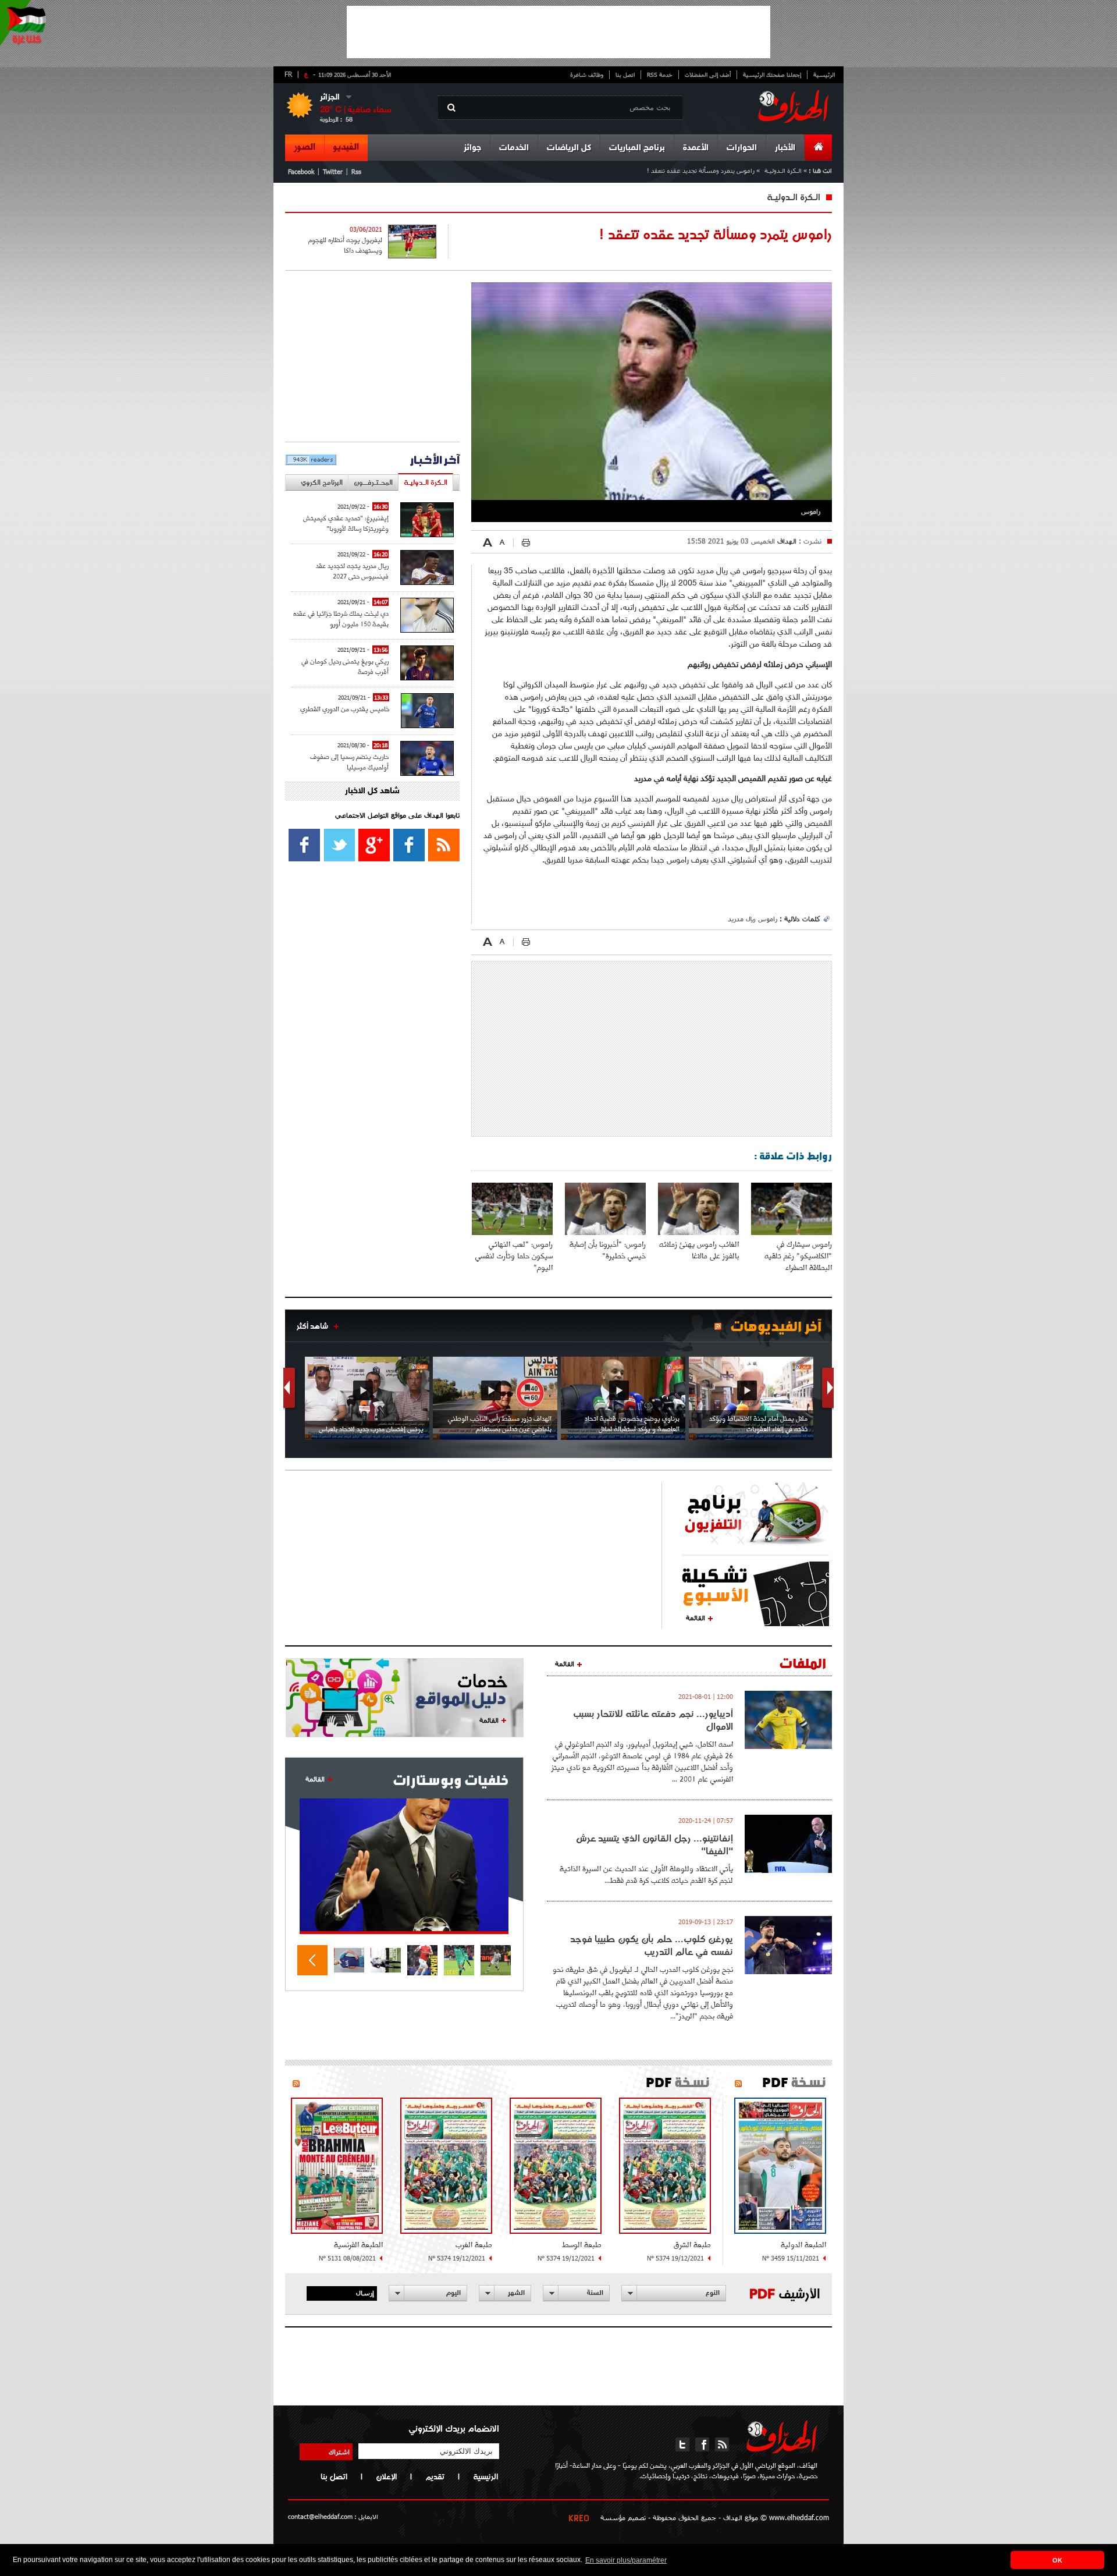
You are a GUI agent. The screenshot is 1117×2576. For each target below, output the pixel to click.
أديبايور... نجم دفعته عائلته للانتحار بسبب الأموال (653, 1720)
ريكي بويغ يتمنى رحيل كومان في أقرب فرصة (345, 666)
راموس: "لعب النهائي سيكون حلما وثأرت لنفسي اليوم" (514, 1256)
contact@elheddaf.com (320, 2516)
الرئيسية (824, 74)
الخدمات (514, 148)
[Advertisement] (558, 32)
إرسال (365, 2293)
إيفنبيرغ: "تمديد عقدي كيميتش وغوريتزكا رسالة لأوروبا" (346, 523)
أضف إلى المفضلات (708, 74)
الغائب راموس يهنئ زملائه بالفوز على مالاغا (699, 1250)
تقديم (435, 2476)
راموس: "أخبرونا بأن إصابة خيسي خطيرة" (608, 1250)
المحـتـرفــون (373, 482)
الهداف (786, 541)
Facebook (301, 171)
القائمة (696, 1617)
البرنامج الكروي (322, 482)
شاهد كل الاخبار (372, 791)
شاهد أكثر (312, 1326)
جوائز (472, 148)
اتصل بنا (625, 74)
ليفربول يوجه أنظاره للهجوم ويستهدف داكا (345, 245)
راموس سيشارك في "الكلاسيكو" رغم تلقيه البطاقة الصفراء (798, 1256)
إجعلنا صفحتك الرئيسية (772, 74)
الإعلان (386, 2476)
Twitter (333, 171)
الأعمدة (696, 148)
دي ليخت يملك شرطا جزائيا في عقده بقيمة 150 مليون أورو (341, 618)
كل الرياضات (569, 148)
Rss (356, 171)
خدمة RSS (660, 74)
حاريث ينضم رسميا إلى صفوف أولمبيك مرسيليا (349, 762)
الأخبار (785, 148)
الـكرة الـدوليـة (783, 170)
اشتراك (339, 2451)
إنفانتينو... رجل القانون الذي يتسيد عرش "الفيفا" (654, 1844)
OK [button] (1057, 2560)
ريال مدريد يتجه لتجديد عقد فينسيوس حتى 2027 (352, 571)
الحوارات (742, 148)
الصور (305, 147)
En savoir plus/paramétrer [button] (626, 2560)
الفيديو (346, 147)
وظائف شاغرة (587, 74)
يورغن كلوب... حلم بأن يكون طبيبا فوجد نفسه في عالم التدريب (652, 1945)
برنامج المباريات (637, 148)
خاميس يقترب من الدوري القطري (345, 709)
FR (288, 74)
